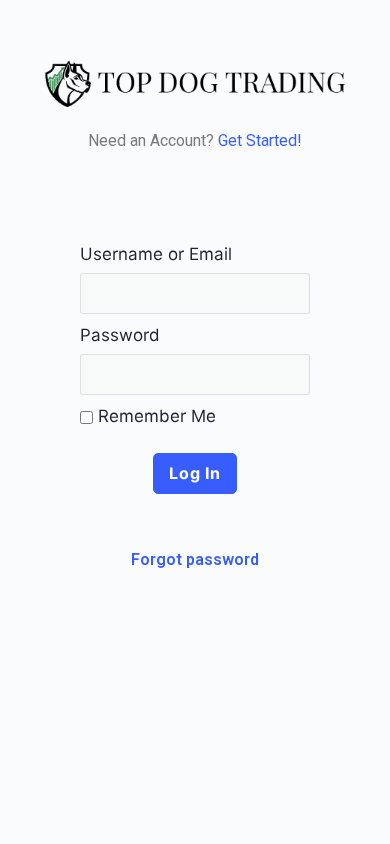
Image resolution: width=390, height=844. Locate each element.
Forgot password (195, 559)
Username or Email (156, 254)
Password (120, 335)
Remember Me (154, 416)
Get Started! (260, 140)
